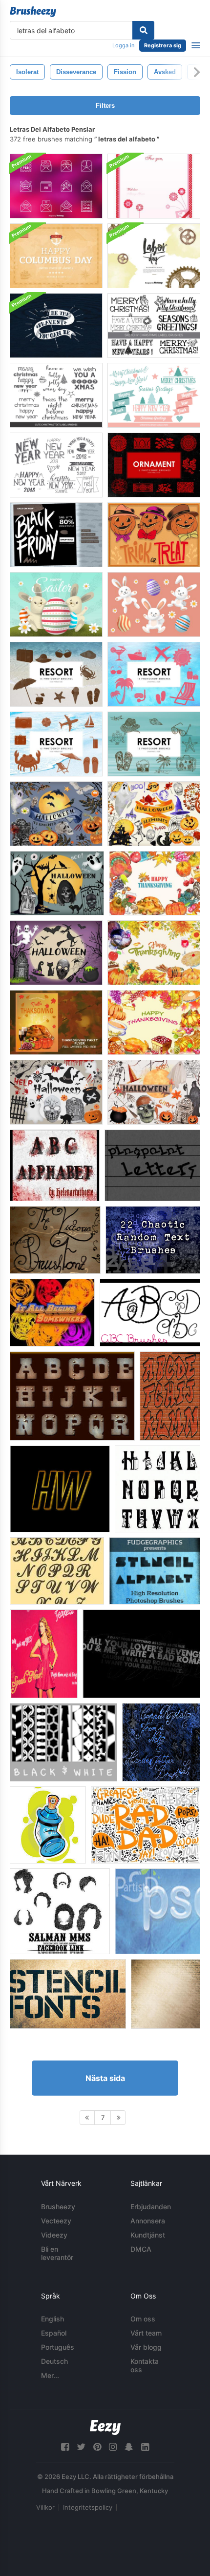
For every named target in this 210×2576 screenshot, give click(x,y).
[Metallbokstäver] (72, 1396)
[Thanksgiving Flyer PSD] (56, 1022)
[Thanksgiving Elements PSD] (155, 883)
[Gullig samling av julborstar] (154, 395)
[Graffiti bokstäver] (170, 1396)
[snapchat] (129, 2447)
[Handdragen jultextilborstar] (154, 326)
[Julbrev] (157, 1489)
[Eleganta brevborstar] (57, 1571)
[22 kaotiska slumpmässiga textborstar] (153, 1240)
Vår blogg (146, 2347)
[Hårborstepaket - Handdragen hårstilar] (60, 1911)
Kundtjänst (148, 2235)
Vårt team (146, 2333)
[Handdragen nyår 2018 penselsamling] (56, 465)
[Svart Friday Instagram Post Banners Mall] (56, 535)
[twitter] (81, 2447)
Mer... (50, 2375)
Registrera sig (163, 45)
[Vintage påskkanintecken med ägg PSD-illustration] (56, 604)
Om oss (143, 2319)
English (52, 2319)
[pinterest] (97, 2447)
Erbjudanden (151, 2207)
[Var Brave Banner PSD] (56, 326)
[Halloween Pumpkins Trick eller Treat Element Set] (154, 535)
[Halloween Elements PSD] (56, 814)
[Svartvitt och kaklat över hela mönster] (63, 1742)
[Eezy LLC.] (105, 2427)
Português (58, 2347)
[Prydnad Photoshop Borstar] (154, 465)
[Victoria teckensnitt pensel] (55, 1240)
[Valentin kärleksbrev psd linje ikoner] (56, 186)
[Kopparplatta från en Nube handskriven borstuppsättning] (161, 1742)
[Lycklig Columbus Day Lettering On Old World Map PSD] (56, 256)
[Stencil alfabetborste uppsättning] (155, 1571)
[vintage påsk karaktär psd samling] (154, 604)
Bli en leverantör (57, 2253)
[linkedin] (145, 2447)
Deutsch (54, 2361)
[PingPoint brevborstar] (152, 1165)
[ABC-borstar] (150, 1313)
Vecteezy (56, 2221)
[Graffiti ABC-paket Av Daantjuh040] (48, 1825)
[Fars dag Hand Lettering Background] (146, 1825)
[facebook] (65, 2447)
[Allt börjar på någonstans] (52, 1313)
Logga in (123, 45)
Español (54, 2333)
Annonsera (148, 2221)
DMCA (141, 2249)
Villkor (45, 2507)
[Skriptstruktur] (166, 1994)
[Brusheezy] (33, 12)
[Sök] (143, 30)
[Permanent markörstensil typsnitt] (68, 1994)
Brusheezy (58, 2207)
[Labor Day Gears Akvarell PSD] (154, 256)
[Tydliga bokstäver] (60, 1489)
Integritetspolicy (88, 2507)
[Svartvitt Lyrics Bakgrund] (141, 1654)
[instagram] (113, 2447)
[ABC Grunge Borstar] (55, 1165)
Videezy (54, 2235)
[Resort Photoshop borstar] (56, 674)
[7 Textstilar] (157, 1911)
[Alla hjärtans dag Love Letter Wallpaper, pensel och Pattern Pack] (154, 186)
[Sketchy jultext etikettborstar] (56, 395)
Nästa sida (105, 2078)
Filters (105, 106)
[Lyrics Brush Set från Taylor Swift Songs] (44, 1654)
